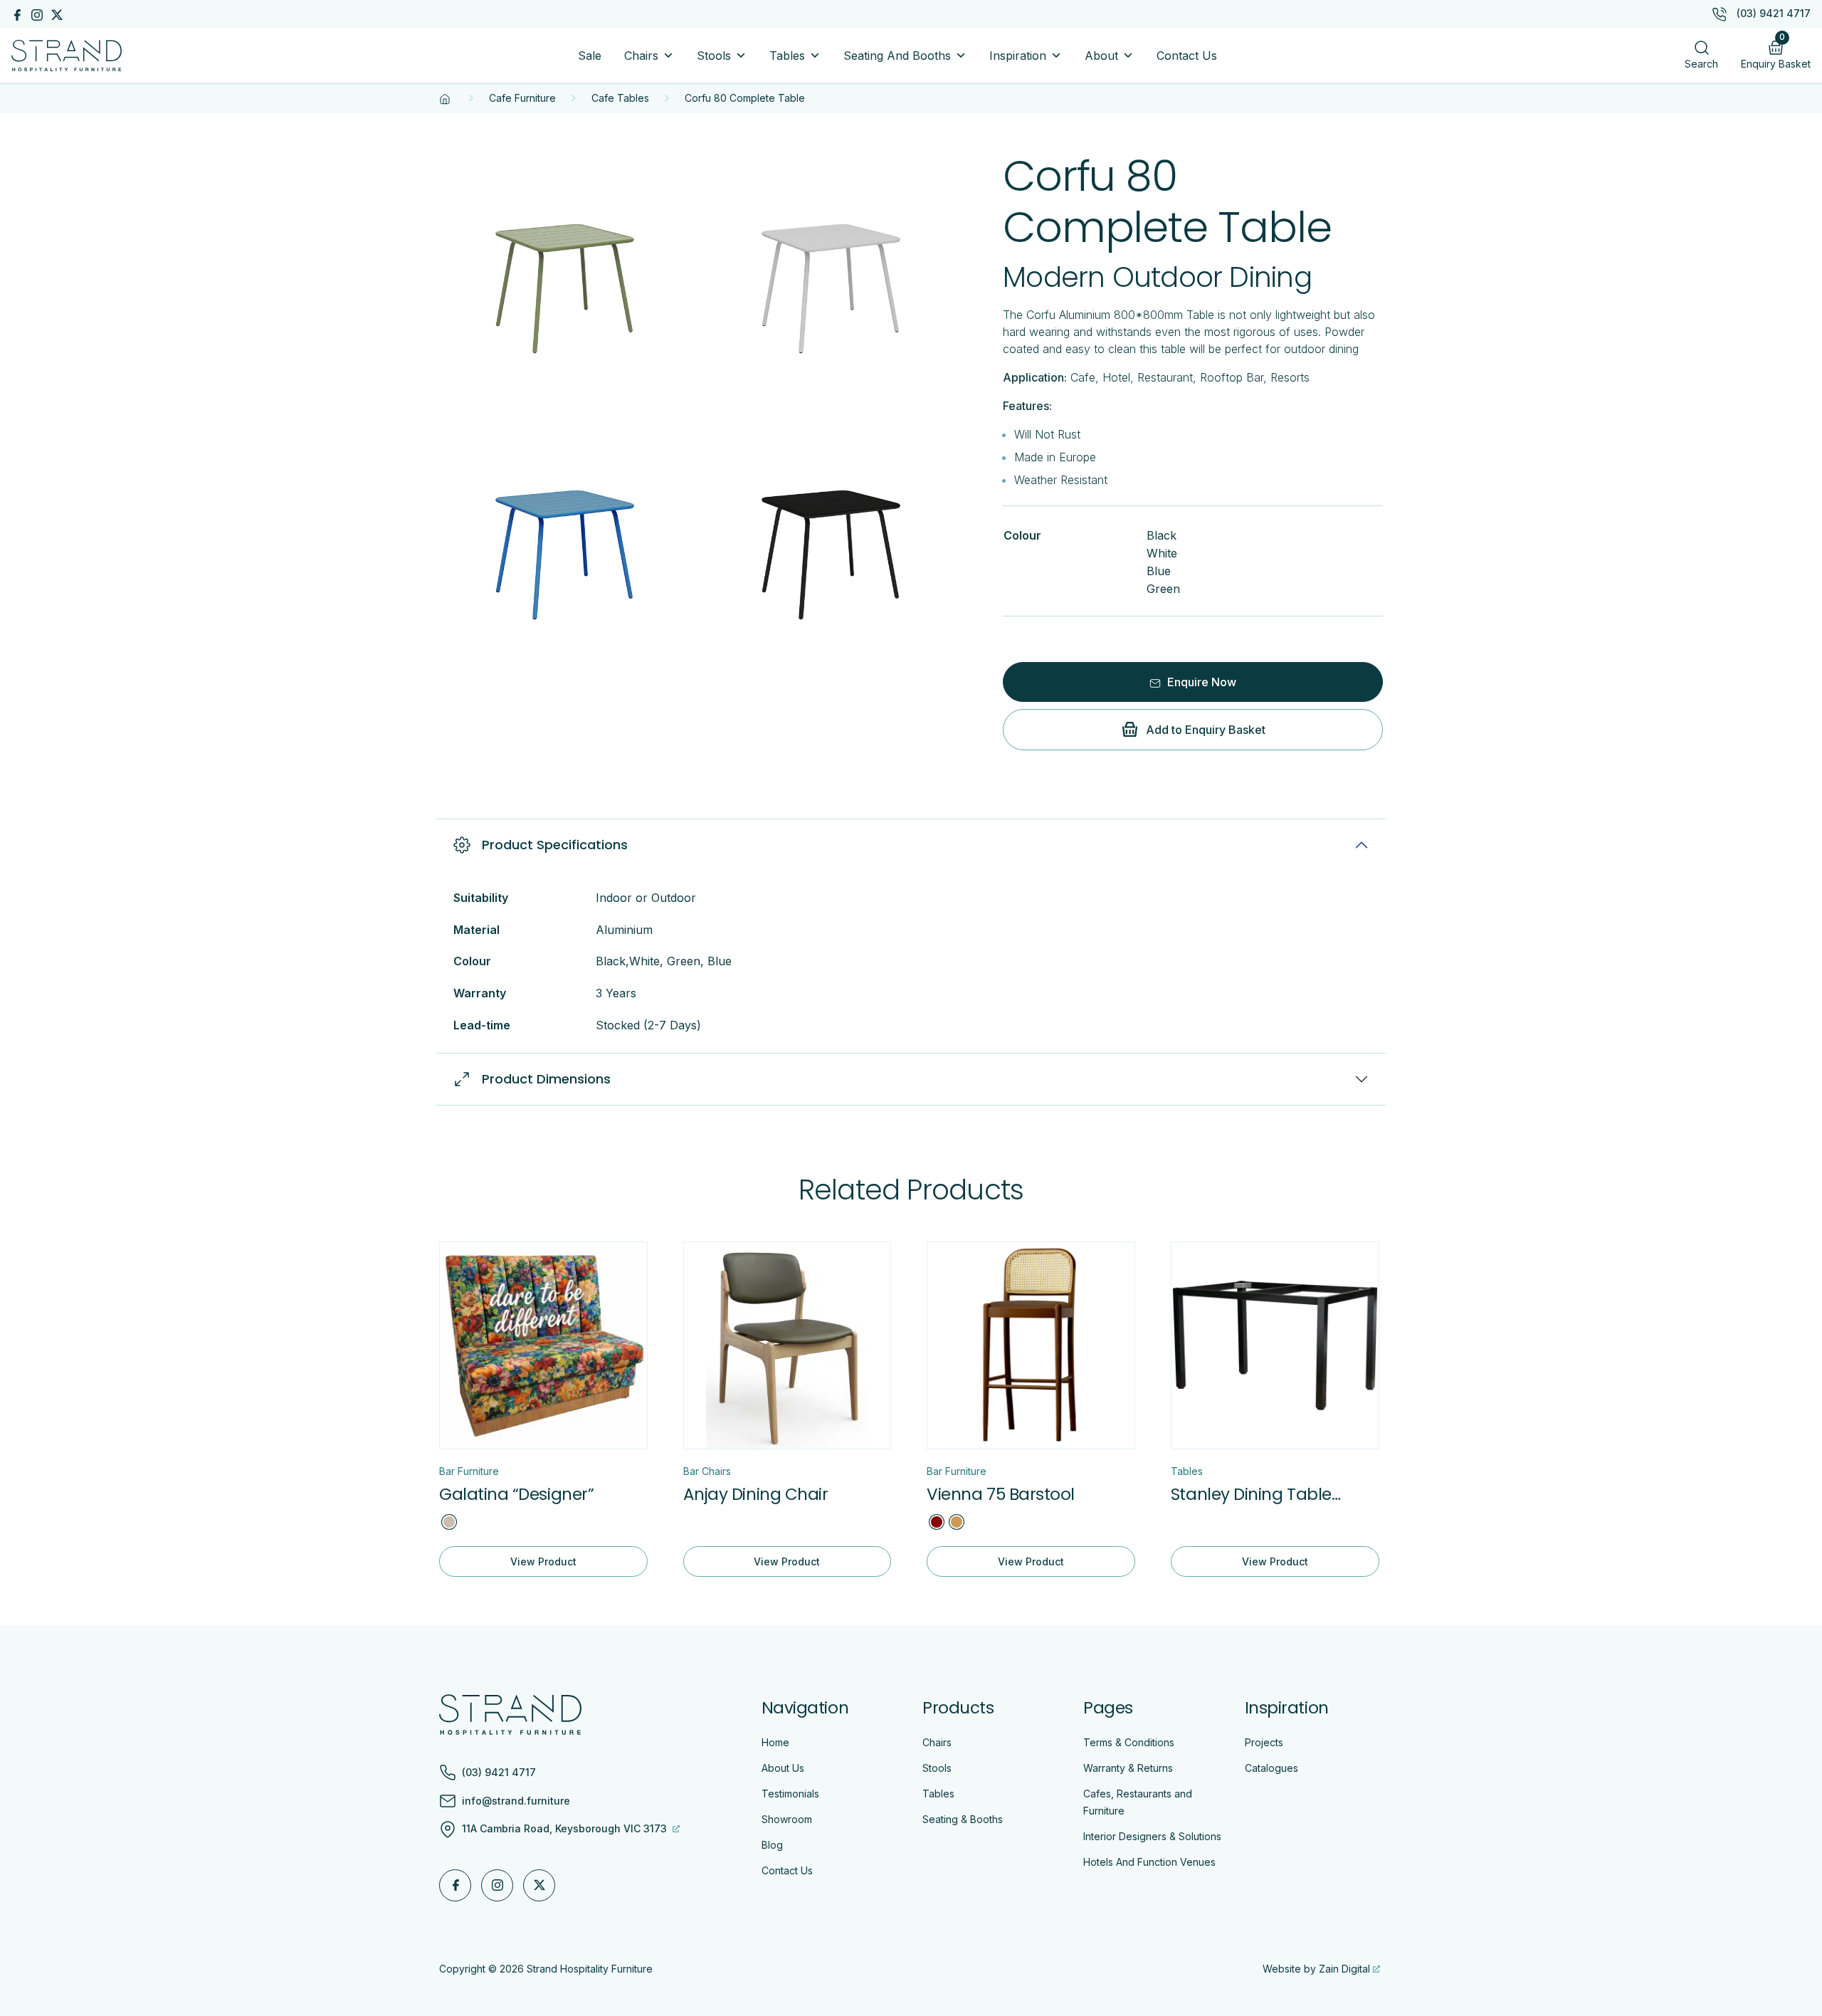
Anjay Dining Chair (756, 1494)
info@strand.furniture (516, 1801)
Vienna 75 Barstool (1001, 1494)
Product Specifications (555, 845)
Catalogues (1271, 1768)
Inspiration (1018, 56)
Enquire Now (1200, 682)
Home (775, 1742)
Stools (714, 56)
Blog (772, 1845)
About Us (783, 1768)
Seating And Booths (897, 56)
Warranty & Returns (1128, 1768)
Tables (787, 56)
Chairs (641, 56)
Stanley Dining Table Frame (1251, 1495)
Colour (1022, 535)
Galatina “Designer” (516, 1494)
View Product (543, 1561)
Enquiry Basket (1776, 52)
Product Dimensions (546, 1079)
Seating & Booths (963, 1819)
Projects (1264, 1742)
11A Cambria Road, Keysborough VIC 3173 (566, 1828)
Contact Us (1187, 56)
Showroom (787, 1819)
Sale (590, 56)
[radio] (449, 1522)
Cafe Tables (620, 98)
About (1101, 56)
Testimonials (790, 1794)
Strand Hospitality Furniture (590, 1969)
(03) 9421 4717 (1774, 13)
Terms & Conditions (1129, 1742)
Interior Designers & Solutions (1152, 1836)
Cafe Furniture (522, 98)
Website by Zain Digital (1316, 1969)
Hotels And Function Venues (1149, 1862)
